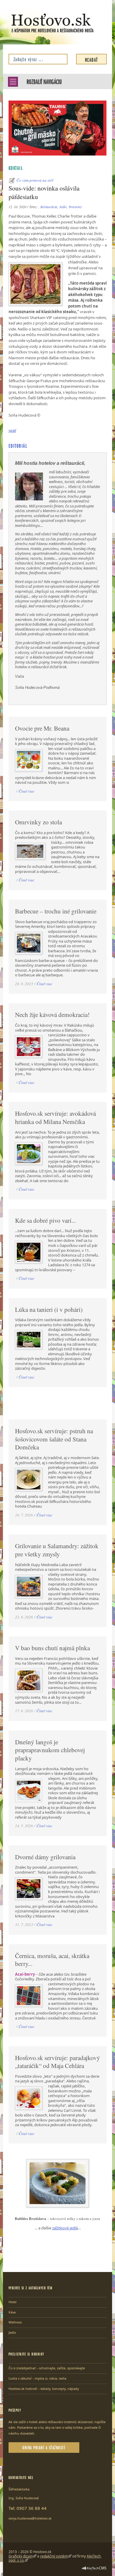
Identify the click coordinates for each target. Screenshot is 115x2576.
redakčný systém (54, 2556)
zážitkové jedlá (65, 2228)
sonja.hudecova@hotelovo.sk (30, 2518)
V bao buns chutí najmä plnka (52, 1648)
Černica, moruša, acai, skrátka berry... (52, 1960)
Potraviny (75, 207)
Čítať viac (27, 791)
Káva (12, 2312)
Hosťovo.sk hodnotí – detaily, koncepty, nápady (44, 2389)
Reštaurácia (49, 207)
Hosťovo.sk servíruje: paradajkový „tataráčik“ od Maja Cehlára (57, 2062)
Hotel (13, 2302)
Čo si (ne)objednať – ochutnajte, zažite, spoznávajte (47, 2368)
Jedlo (63, 207)
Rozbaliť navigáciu (44, 81)
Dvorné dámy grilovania (45, 1857)
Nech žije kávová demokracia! (52, 1015)
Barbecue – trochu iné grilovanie (56, 911)
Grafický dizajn (21, 2556)
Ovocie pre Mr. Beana (42, 728)
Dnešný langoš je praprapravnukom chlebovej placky (50, 1750)
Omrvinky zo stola (38, 822)
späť (12, 430)
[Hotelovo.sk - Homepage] (52, 23)
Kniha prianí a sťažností (44, 2447)
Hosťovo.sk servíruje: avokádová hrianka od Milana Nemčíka (55, 1117)
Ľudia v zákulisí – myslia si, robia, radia (37, 2378)
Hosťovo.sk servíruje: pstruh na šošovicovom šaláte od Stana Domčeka (54, 1439)
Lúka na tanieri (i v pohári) (49, 1309)
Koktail (16, 168)
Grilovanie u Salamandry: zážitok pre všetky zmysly (57, 1550)
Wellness (15, 2322)
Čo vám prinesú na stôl (35, 180)
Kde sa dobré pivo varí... (45, 1220)
